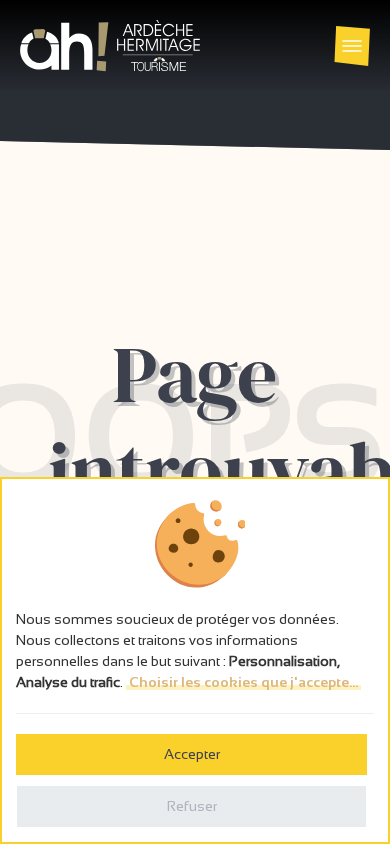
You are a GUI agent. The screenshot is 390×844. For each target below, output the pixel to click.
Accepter (192, 754)
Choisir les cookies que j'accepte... (243, 682)
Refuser (192, 806)
